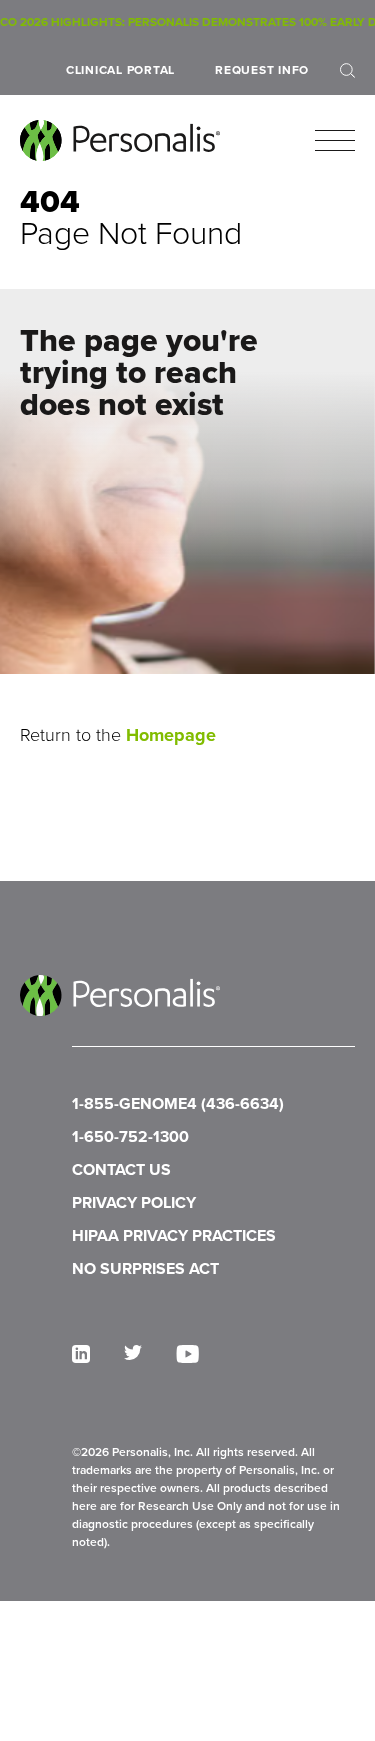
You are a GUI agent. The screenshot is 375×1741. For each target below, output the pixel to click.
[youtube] (187, 1354)
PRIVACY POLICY (134, 1202)
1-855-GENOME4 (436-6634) (178, 1103)
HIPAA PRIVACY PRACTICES (174, 1235)
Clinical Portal (120, 70)
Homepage (171, 735)
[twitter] (133, 1352)
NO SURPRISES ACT (145, 1268)
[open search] (347, 70)
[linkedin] (81, 1354)
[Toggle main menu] (335, 141)
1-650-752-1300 (130, 1136)
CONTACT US (121, 1169)
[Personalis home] (120, 140)
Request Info (262, 70)
